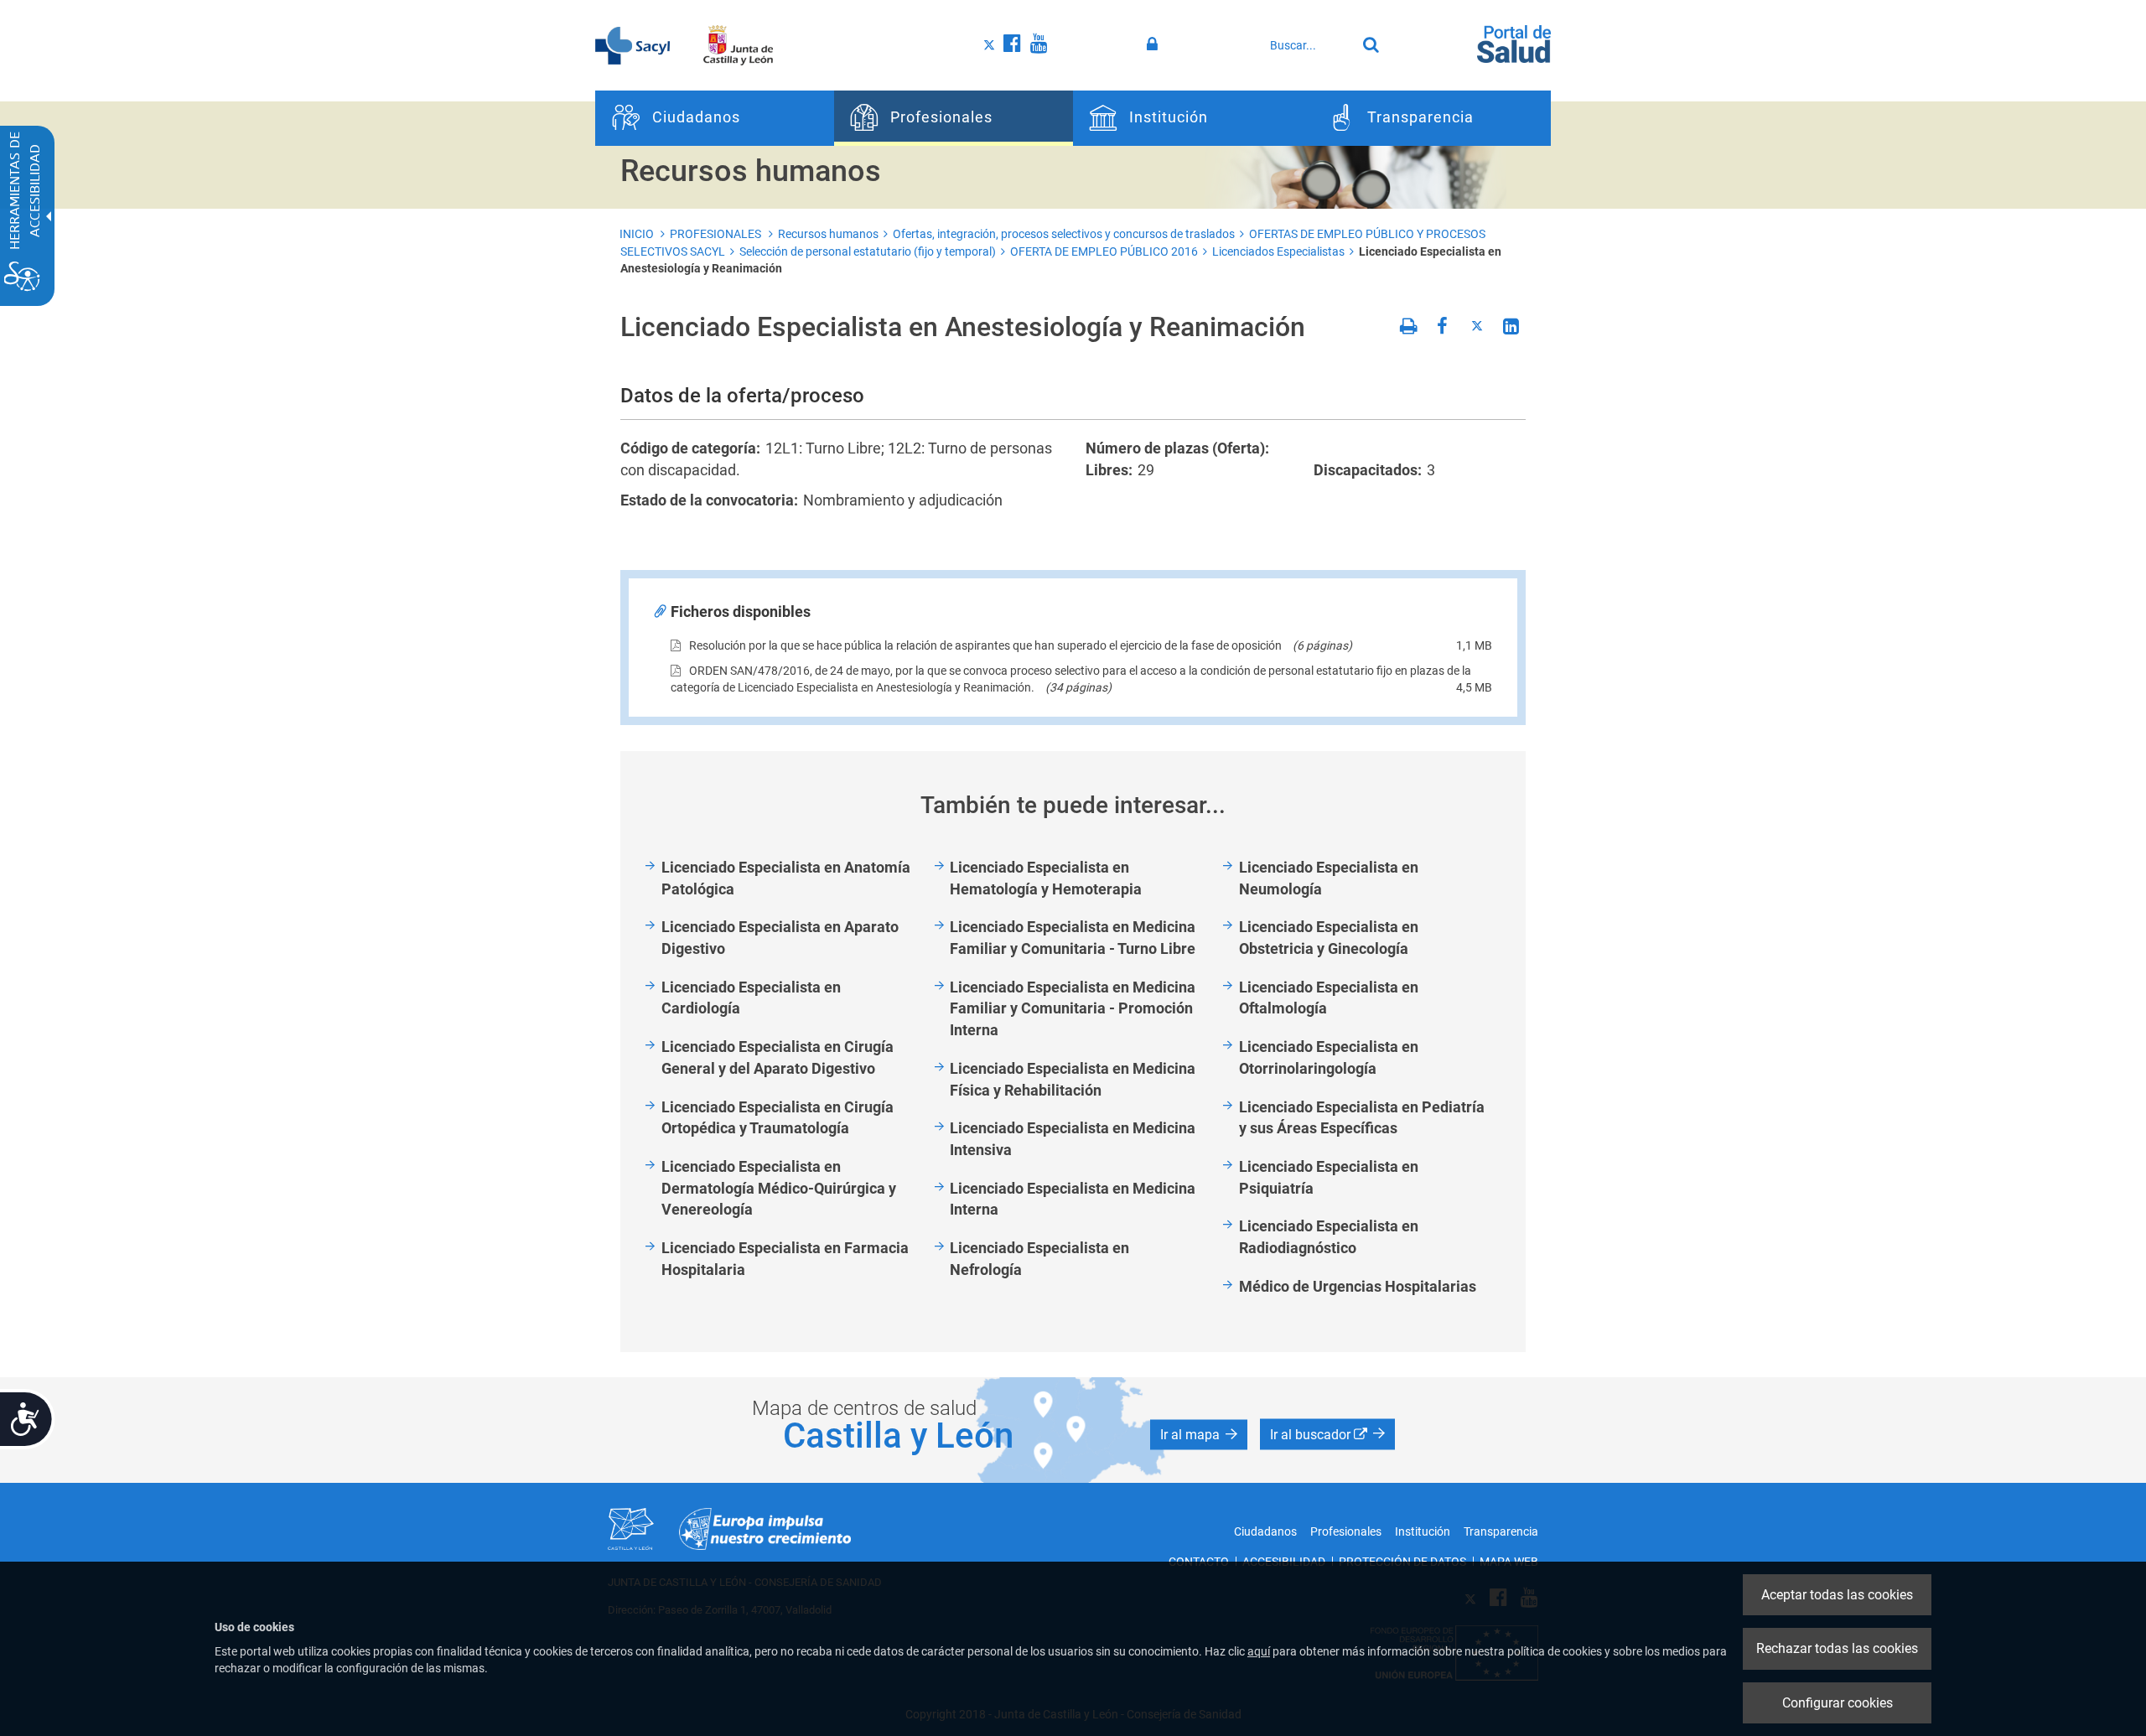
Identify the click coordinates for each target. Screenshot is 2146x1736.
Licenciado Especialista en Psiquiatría (1329, 1177)
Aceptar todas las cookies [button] (1837, 1595)
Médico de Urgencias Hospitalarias (1358, 1286)
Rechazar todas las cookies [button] (1837, 1648)
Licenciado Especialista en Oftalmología (1329, 998)
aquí (1259, 1651)
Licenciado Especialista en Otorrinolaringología (1329, 1057)
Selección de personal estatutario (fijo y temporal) (868, 251)
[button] (1199, 1434)
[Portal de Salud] (1514, 43)
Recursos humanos (828, 234)
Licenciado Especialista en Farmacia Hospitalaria (785, 1259)
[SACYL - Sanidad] (632, 44)
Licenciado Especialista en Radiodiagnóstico (1329, 1237)
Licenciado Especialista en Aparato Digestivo (780, 938)
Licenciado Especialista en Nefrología (1039, 1259)
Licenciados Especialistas (1278, 251)
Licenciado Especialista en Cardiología (751, 998)
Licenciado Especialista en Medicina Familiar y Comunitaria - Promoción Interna (1073, 1008)
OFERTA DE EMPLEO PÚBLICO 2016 (1104, 251)
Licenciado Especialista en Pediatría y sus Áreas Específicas (1362, 1118)
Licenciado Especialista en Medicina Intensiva (1073, 1139)
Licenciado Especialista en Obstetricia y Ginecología (1329, 938)
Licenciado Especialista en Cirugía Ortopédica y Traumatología (778, 1118)
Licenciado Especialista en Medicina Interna (1073, 1199)
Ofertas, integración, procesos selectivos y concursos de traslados (1064, 234)
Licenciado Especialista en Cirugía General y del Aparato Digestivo (778, 1057)
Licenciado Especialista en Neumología (1329, 878)
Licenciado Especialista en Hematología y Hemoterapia (1046, 878)
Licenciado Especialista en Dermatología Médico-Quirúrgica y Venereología (779, 1188)
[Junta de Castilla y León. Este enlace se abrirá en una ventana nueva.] (738, 44)
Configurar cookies (1838, 1703)
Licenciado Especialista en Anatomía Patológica (786, 878)
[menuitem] (715, 118)
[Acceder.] (1155, 44)
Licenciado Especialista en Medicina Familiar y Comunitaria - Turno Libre (1073, 938)
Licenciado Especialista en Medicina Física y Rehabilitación (1073, 1079)
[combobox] (1309, 45)
